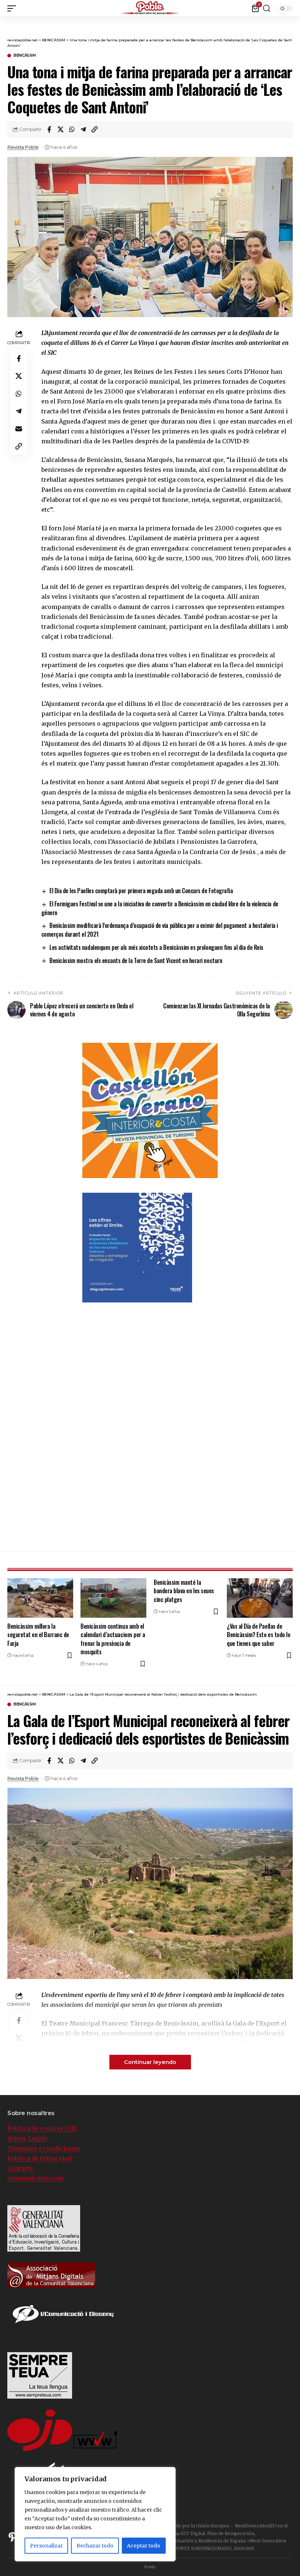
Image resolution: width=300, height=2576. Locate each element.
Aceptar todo (144, 2546)
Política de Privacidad (39, 2158)
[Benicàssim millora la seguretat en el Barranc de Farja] (40, 1598)
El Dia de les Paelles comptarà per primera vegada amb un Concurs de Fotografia (141, 891)
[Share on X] (60, 129)
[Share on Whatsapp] (72, 129)
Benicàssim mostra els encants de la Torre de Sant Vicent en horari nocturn (136, 960)
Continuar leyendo (150, 2062)
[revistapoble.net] (150, 8)
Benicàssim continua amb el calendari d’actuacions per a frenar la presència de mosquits (113, 1639)
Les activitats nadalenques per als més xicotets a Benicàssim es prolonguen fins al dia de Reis (156, 947)
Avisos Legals (27, 2138)
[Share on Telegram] (83, 129)
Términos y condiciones (44, 2148)
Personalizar (46, 2546)
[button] (295, 7)
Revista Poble (23, 147)
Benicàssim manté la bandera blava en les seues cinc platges (184, 1591)
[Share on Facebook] (49, 129)
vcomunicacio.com (35, 2178)
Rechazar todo (95, 2546)
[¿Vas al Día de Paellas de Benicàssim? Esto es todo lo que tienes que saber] (260, 1598)
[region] (95, 2514)
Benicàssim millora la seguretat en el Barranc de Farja (38, 1635)
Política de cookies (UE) (42, 2128)
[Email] (19, 429)
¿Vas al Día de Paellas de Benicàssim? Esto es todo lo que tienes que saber (258, 1635)
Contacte (20, 2168)
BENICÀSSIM (25, 56)
